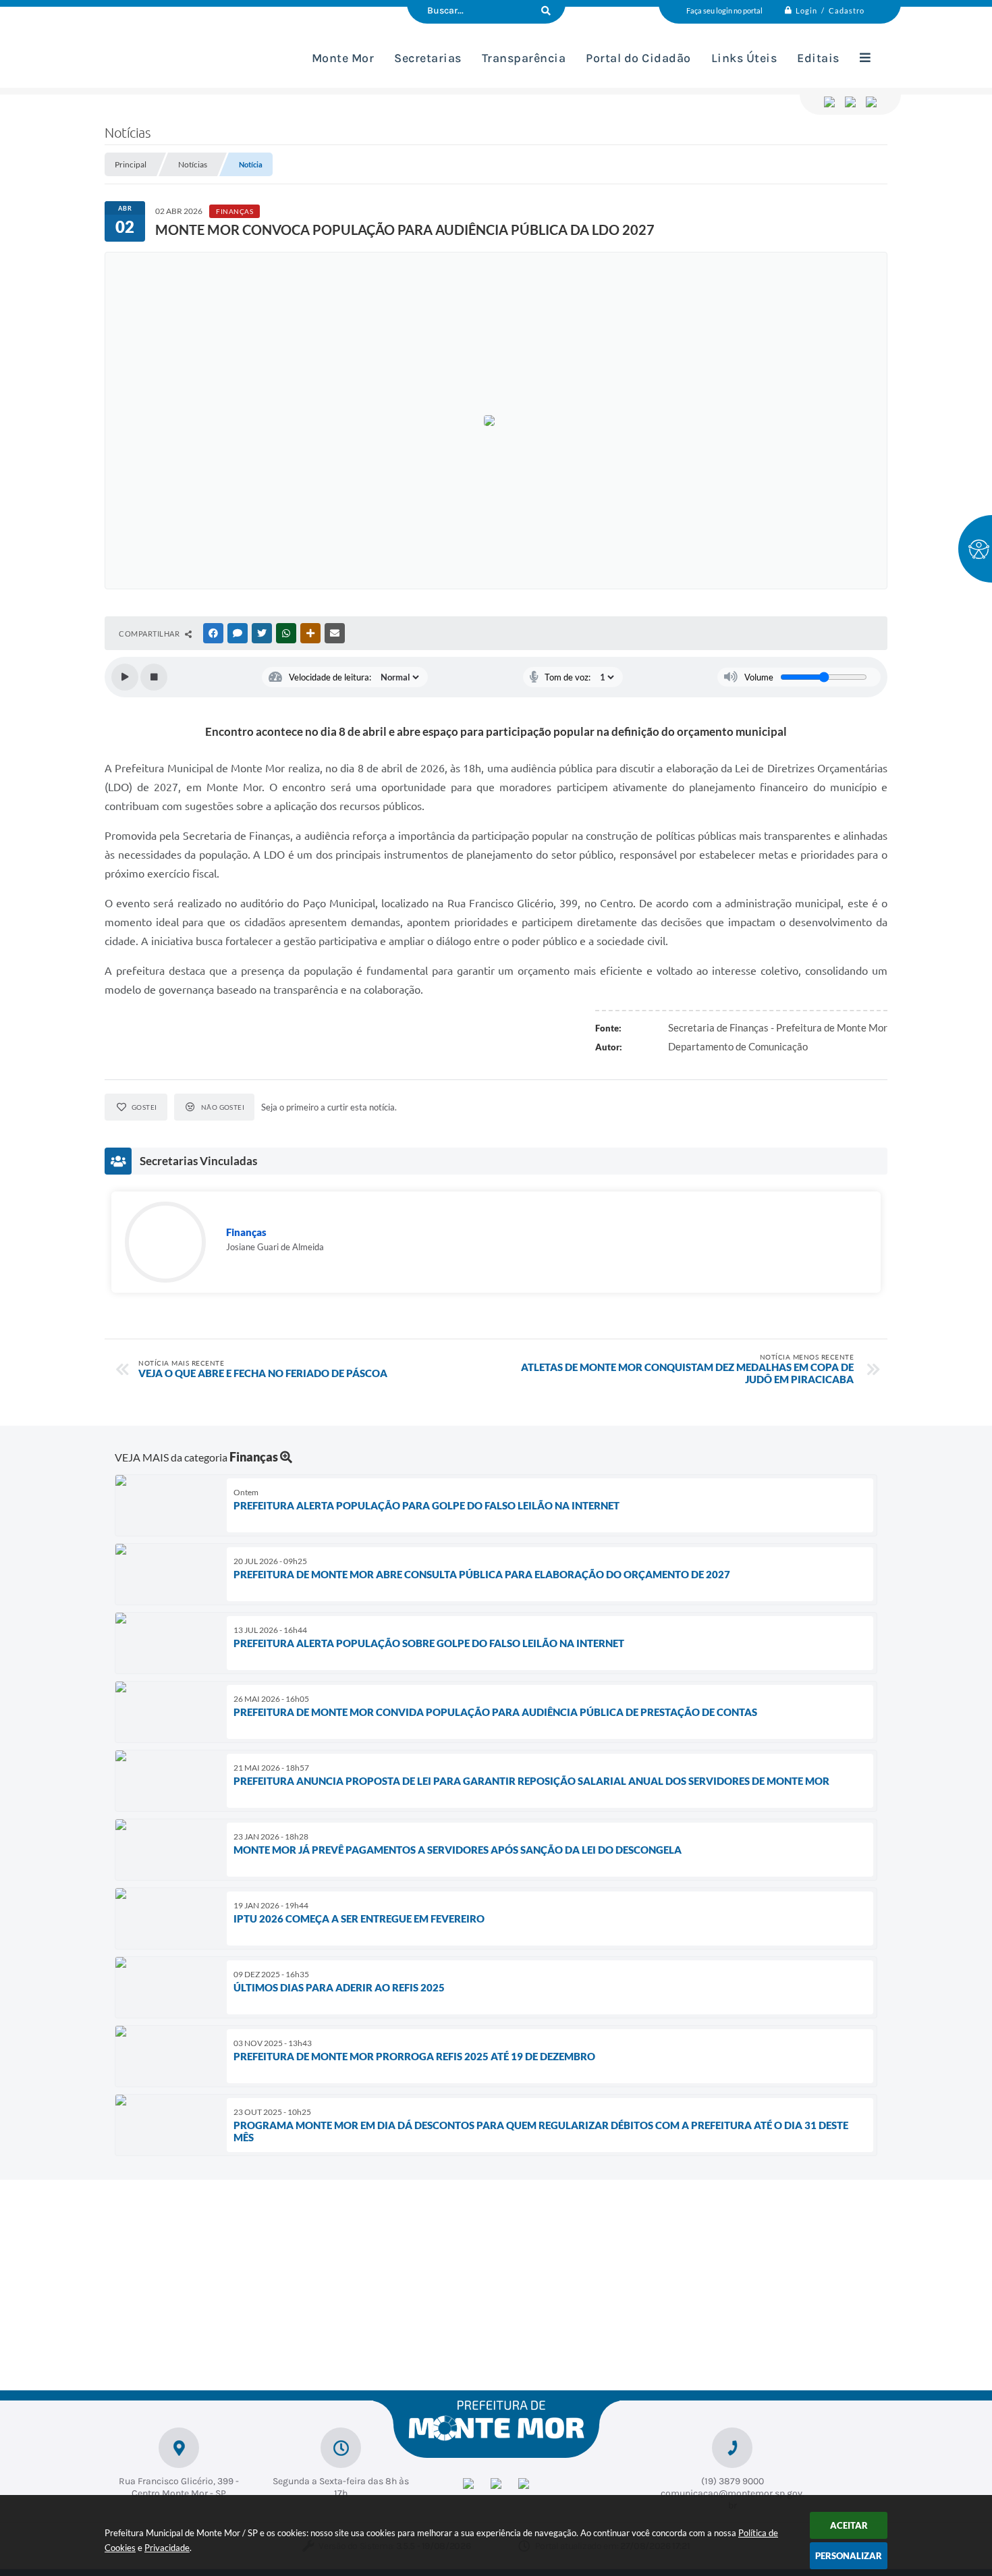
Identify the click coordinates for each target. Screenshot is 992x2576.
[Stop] (154, 677)
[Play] (125, 677)
